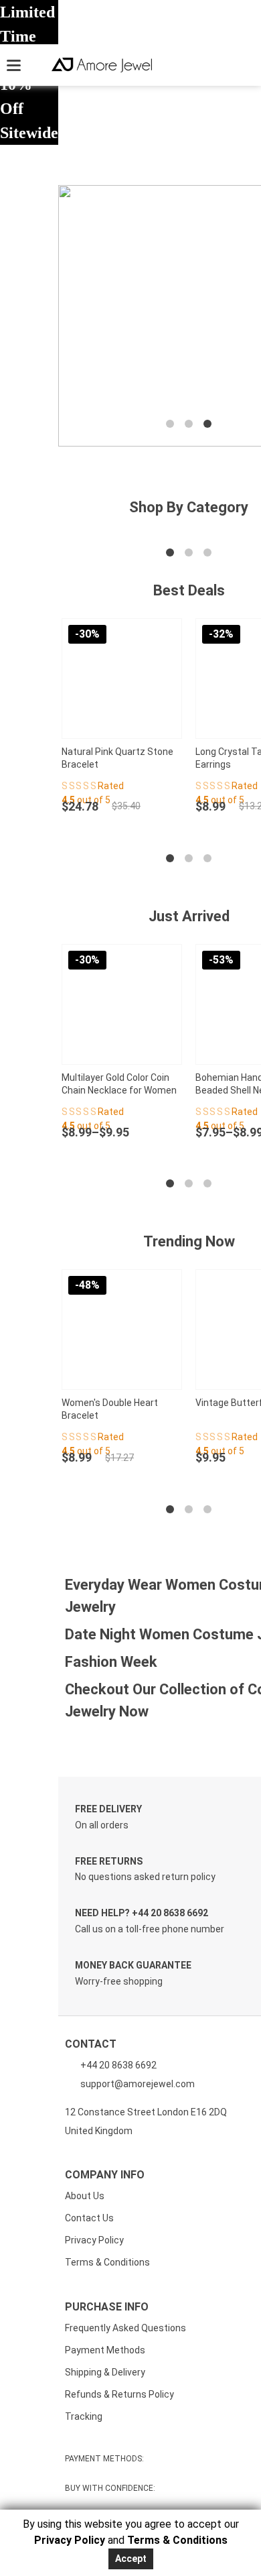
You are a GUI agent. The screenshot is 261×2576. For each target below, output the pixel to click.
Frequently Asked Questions (125, 2328)
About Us (85, 2196)
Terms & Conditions (107, 2262)
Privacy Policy (94, 2240)
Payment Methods (105, 2350)
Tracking (84, 2416)
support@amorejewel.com (138, 2084)
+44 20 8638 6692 (117, 2065)
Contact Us (89, 2218)
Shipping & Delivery (105, 2372)
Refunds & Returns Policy (119, 2394)
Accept (131, 2559)
